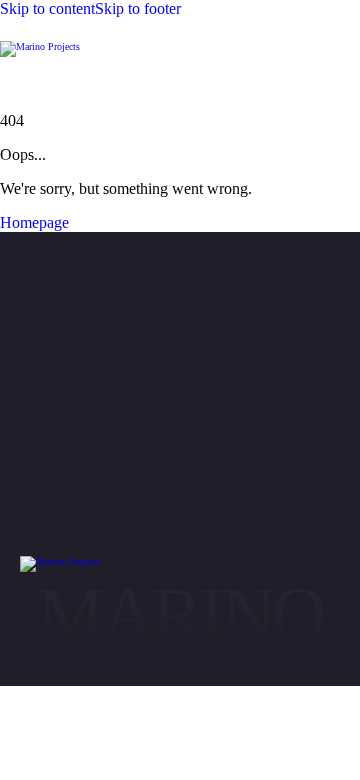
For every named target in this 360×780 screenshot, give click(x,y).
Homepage (34, 222)
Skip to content (47, 8)
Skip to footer (138, 8)
